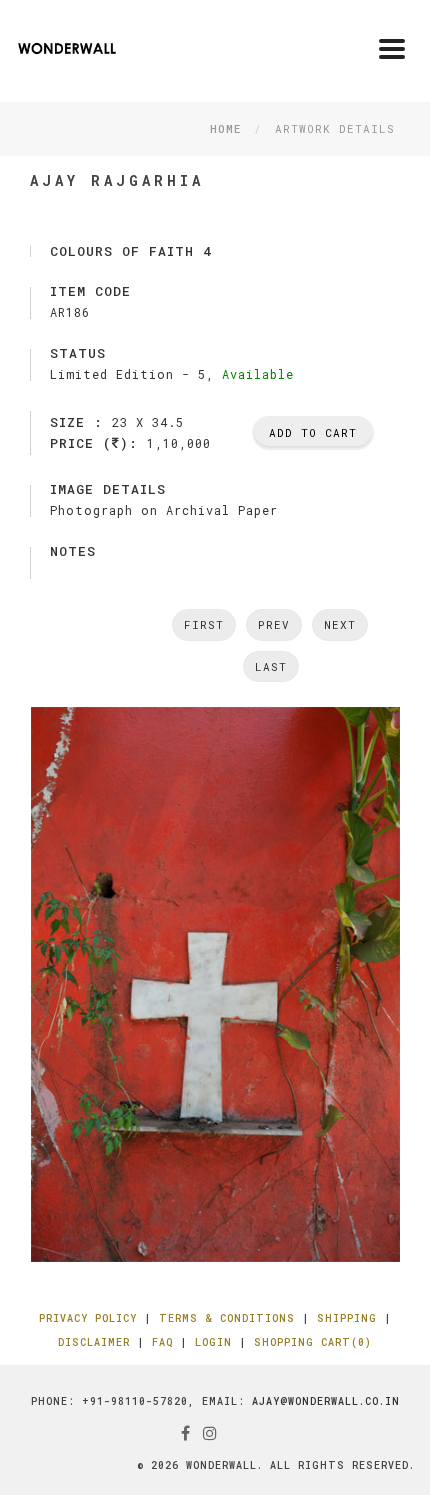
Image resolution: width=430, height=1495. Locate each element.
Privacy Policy (88, 1318)
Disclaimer (94, 1342)
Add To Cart (313, 432)
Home (225, 128)
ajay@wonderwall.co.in (326, 1401)
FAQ (162, 1342)
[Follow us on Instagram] (210, 1432)
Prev (274, 624)
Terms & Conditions (227, 1318)
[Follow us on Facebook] (186, 1432)
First (204, 624)
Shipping (347, 1318)
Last (271, 666)
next (340, 624)
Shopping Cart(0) (313, 1342)
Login (213, 1342)
